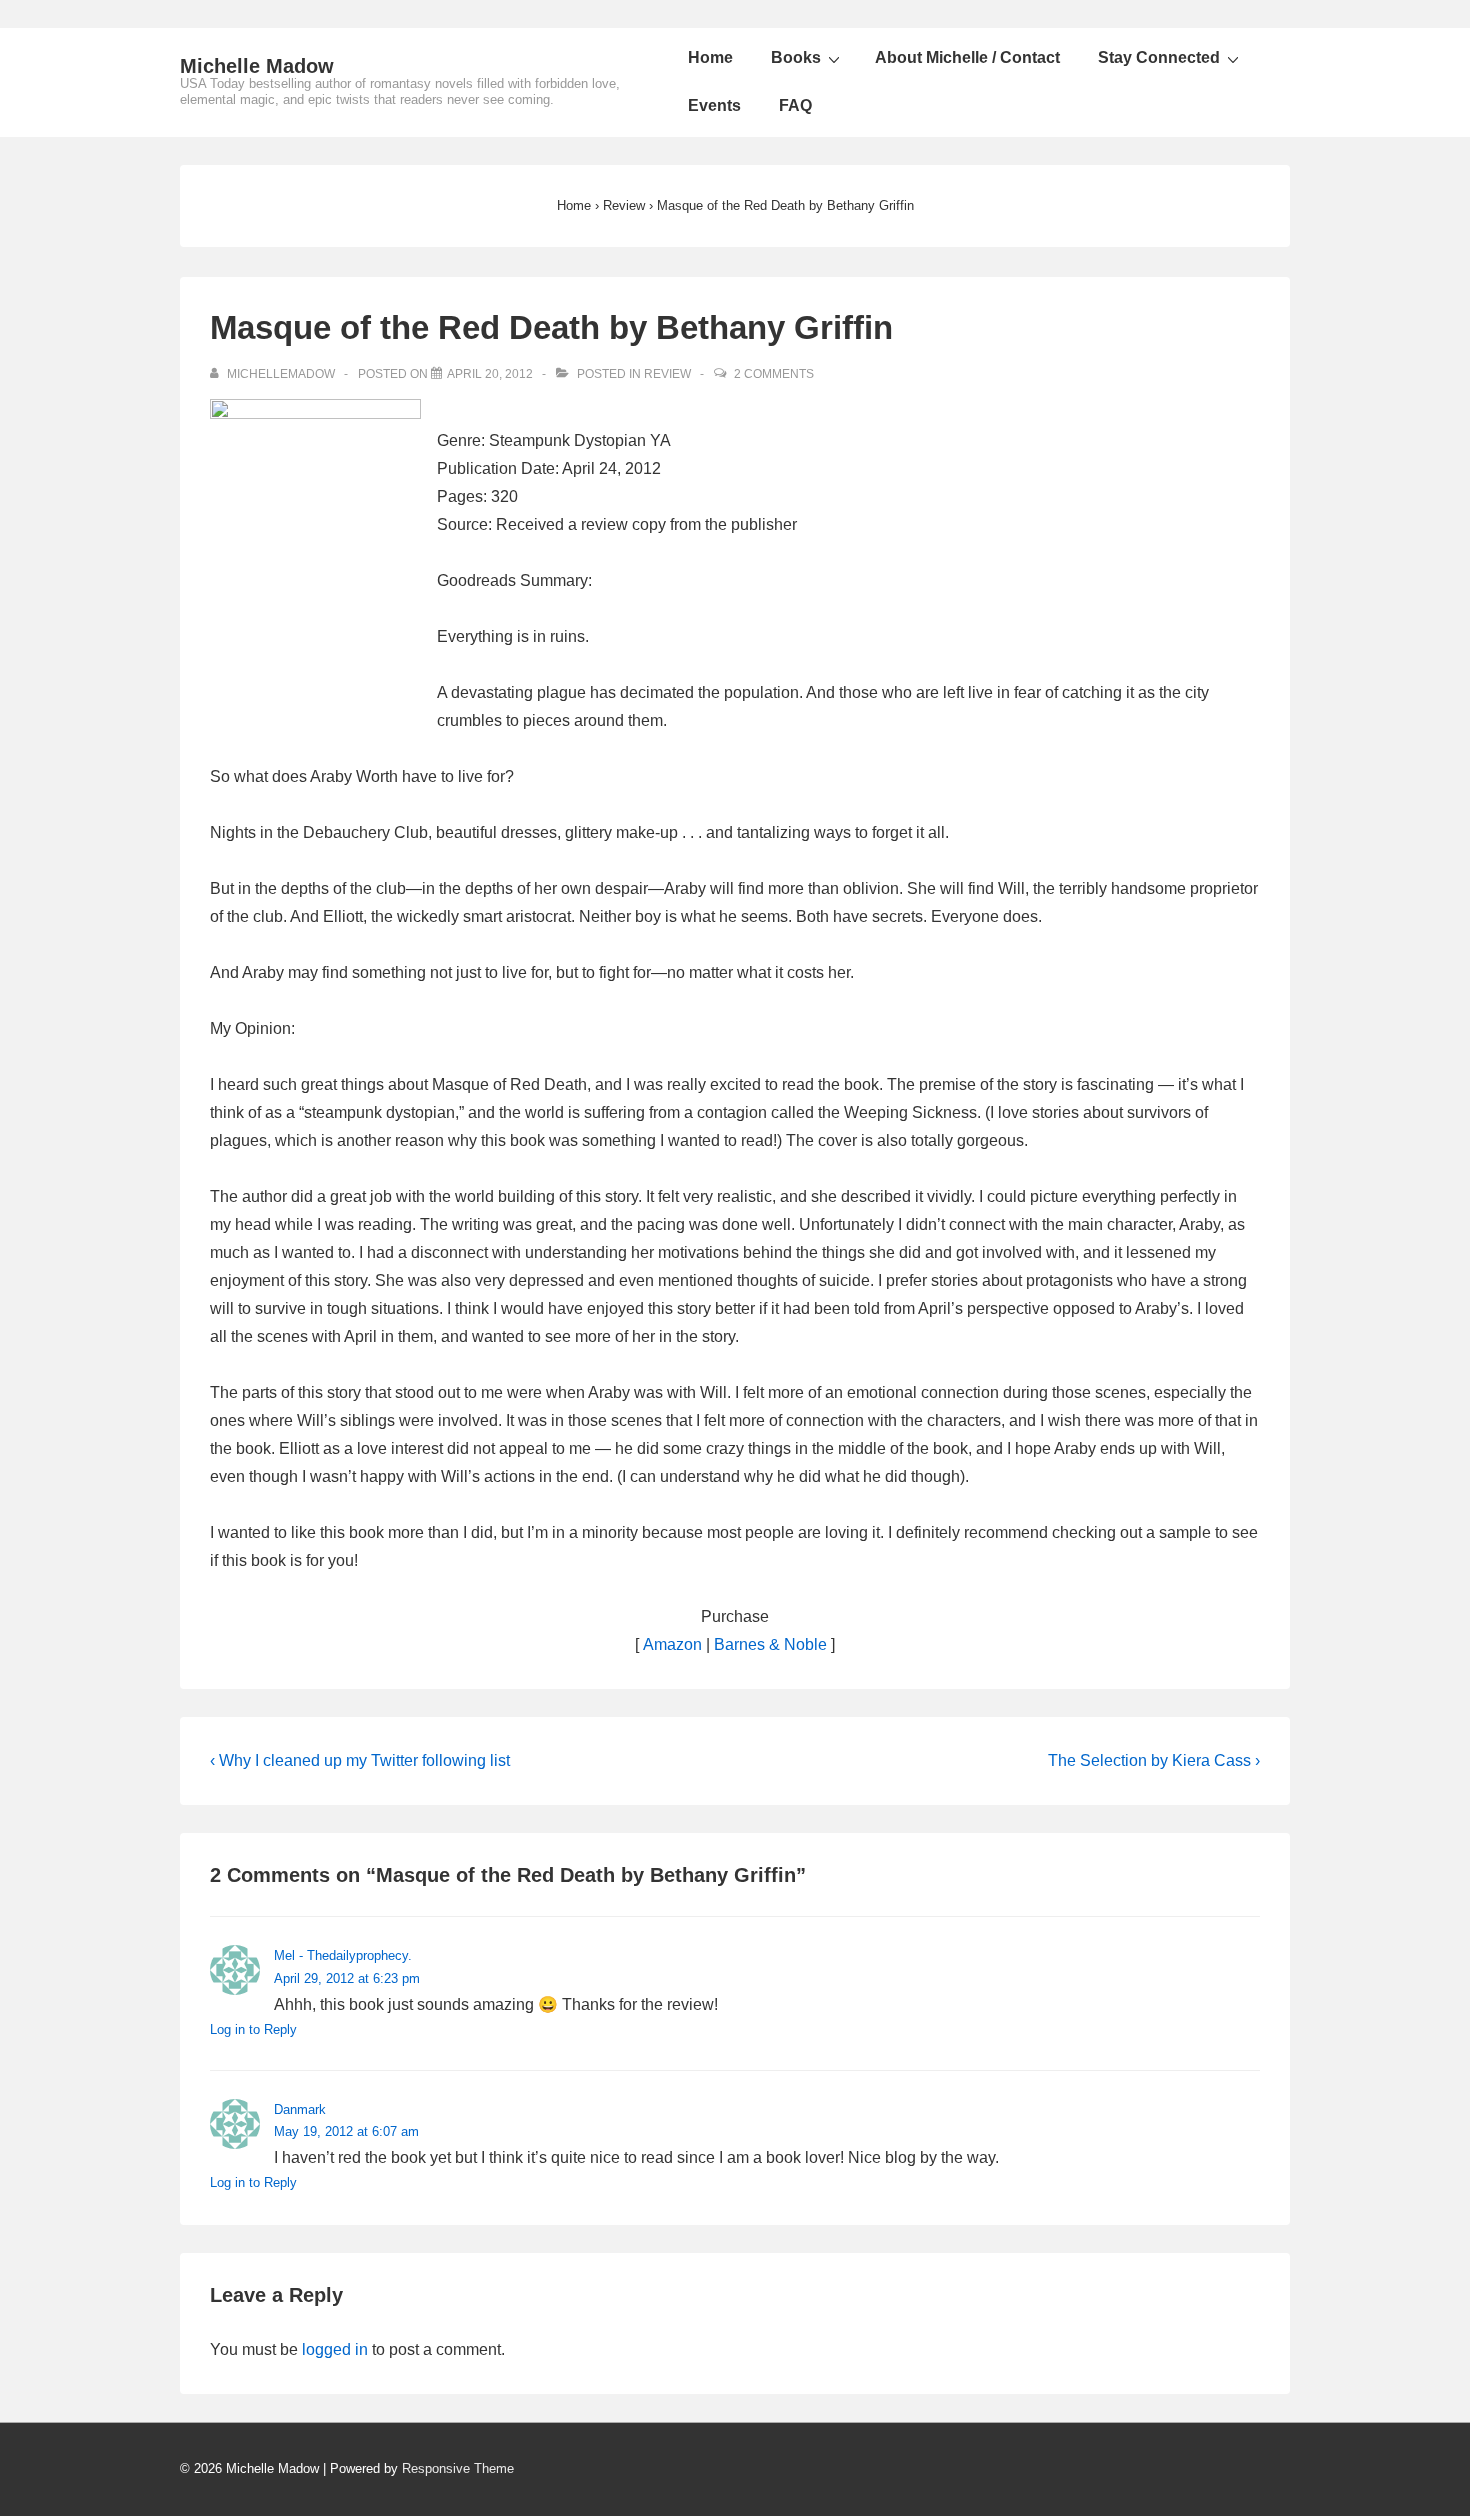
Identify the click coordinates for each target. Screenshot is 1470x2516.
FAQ (795, 105)
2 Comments (774, 374)
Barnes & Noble (770, 1644)
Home (710, 57)
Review (667, 374)
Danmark (300, 2109)
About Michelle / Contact (967, 57)
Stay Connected (1159, 57)
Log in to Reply (253, 2029)
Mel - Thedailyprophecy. (343, 1955)
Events (714, 105)
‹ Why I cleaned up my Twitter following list (360, 1760)
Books (796, 57)
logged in (335, 2349)
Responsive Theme (458, 2468)
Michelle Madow (257, 66)
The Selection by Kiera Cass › (1154, 1760)
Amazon (672, 1644)
